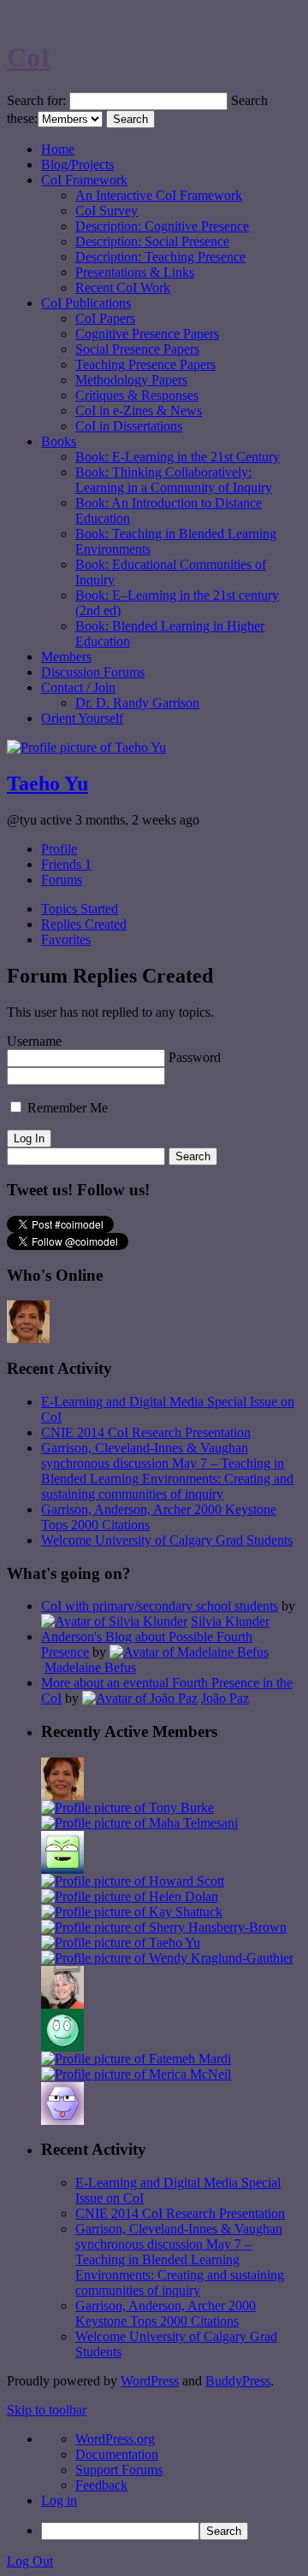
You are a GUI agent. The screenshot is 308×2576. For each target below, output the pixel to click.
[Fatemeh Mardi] (136, 2059)
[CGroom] (62, 2120)
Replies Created (84, 924)
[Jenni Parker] (62, 2004)
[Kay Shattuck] (132, 1912)
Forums (62, 880)
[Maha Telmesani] (139, 1823)
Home (58, 149)
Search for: (36, 100)
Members (66, 657)
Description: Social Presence (152, 241)
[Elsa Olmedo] (28, 1338)
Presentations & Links (135, 272)
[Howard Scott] (133, 1881)
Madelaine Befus (90, 1667)
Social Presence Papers (137, 349)
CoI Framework (84, 180)
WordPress (150, 2381)
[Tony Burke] (127, 1807)
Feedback (101, 2485)
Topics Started (80, 909)
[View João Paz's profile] (140, 1698)
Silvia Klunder (230, 1621)
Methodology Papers (131, 380)
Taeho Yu (47, 783)
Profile (59, 849)
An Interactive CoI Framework (159, 195)
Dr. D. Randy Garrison (137, 703)
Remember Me (66, 1108)
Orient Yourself (82, 718)
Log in (59, 2500)
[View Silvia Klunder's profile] (114, 1621)
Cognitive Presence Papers (147, 334)
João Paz (225, 1698)
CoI (29, 57)
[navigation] (154, 2486)
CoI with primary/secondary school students (160, 1606)
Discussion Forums (93, 672)
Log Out (30, 2561)
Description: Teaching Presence (160, 257)
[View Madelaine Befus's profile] (189, 1652)
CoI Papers (105, 318)
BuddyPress (238, 2381)
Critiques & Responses (137, 395)
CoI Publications (86, 303)
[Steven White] (62, 2047)
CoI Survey (107, 211)
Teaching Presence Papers (145, 364)
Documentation (117, 2454)
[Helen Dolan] (130, 1896)
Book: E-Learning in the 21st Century (178, 457)
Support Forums (119, 2470)
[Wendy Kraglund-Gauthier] (167, 1958)
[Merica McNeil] (136, 2074)
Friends (66, 864)
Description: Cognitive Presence (162, 226)
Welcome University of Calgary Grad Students (167, 1540)
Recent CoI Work (123, 288)
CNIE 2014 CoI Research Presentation (146, 1432)
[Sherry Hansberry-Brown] (164, 1927)
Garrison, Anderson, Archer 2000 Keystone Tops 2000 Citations (166, 2313)
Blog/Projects (77, 164)
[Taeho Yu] (121, 1942)
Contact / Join (78, 687)
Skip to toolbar (47, 2410)
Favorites (66, 939)
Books (59, 441)
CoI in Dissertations (129, 426)
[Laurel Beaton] (62, 1869)
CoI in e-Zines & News (139, 411)
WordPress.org (115, 2439)
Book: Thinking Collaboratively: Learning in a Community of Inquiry (174, 480)
